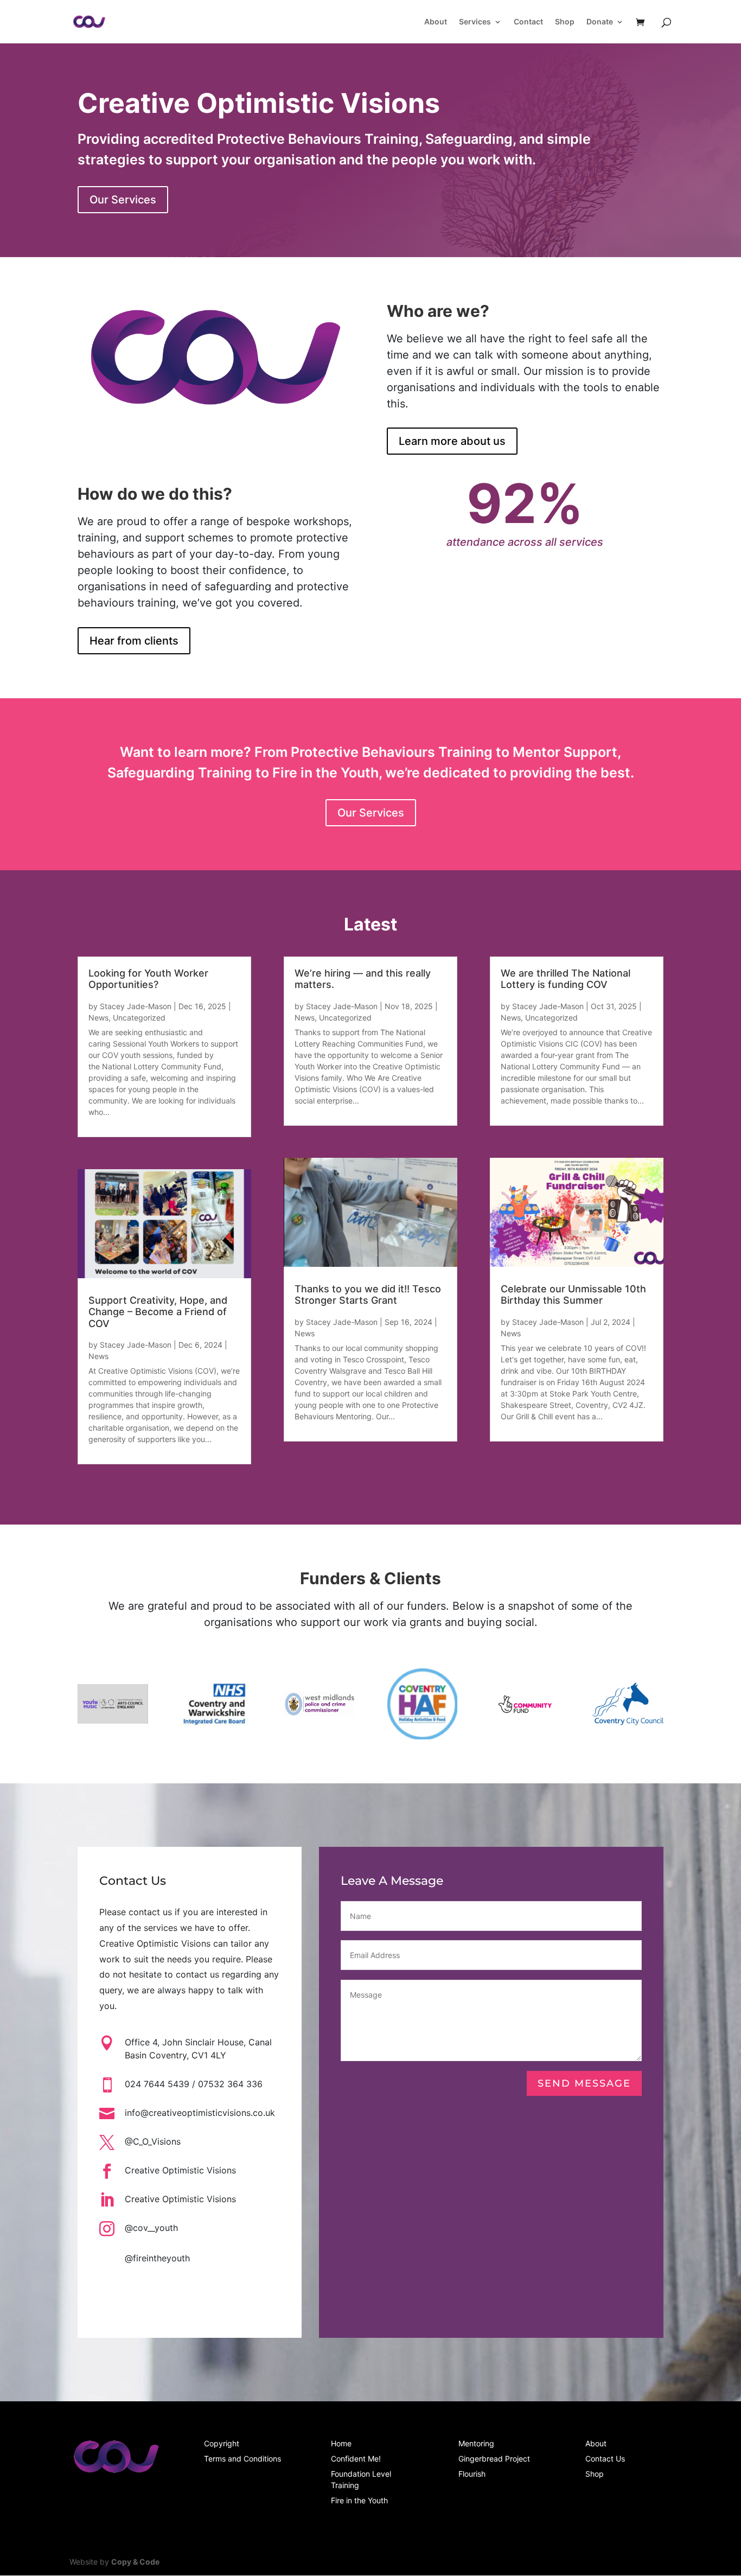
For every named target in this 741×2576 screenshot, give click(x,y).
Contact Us (605, 2459)
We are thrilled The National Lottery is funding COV (566, 979)
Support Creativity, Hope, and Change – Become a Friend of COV (158, 1312)
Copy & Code (135, 2562)
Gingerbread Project (494, 2459)
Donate (600, 22)
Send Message (584, 2083)
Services (475, 22)
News (98, 1018)
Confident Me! (356, 2459)
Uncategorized (139, 1018)
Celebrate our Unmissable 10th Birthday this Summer (573, 1295)
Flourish (472, 2474)
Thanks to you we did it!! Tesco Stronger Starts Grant (368, 1295)
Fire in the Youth (359, 2500)
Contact (528, 22)
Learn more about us (452, 441)
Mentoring (476, 2443)
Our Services (123, 200)
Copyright (222, 2443)
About (436, 22)
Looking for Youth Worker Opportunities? (148, 979)
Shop (565, 22)
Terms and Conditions (242, 2459)
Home (341, 2443)
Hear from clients (134, 641)
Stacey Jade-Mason (136, 1006)
